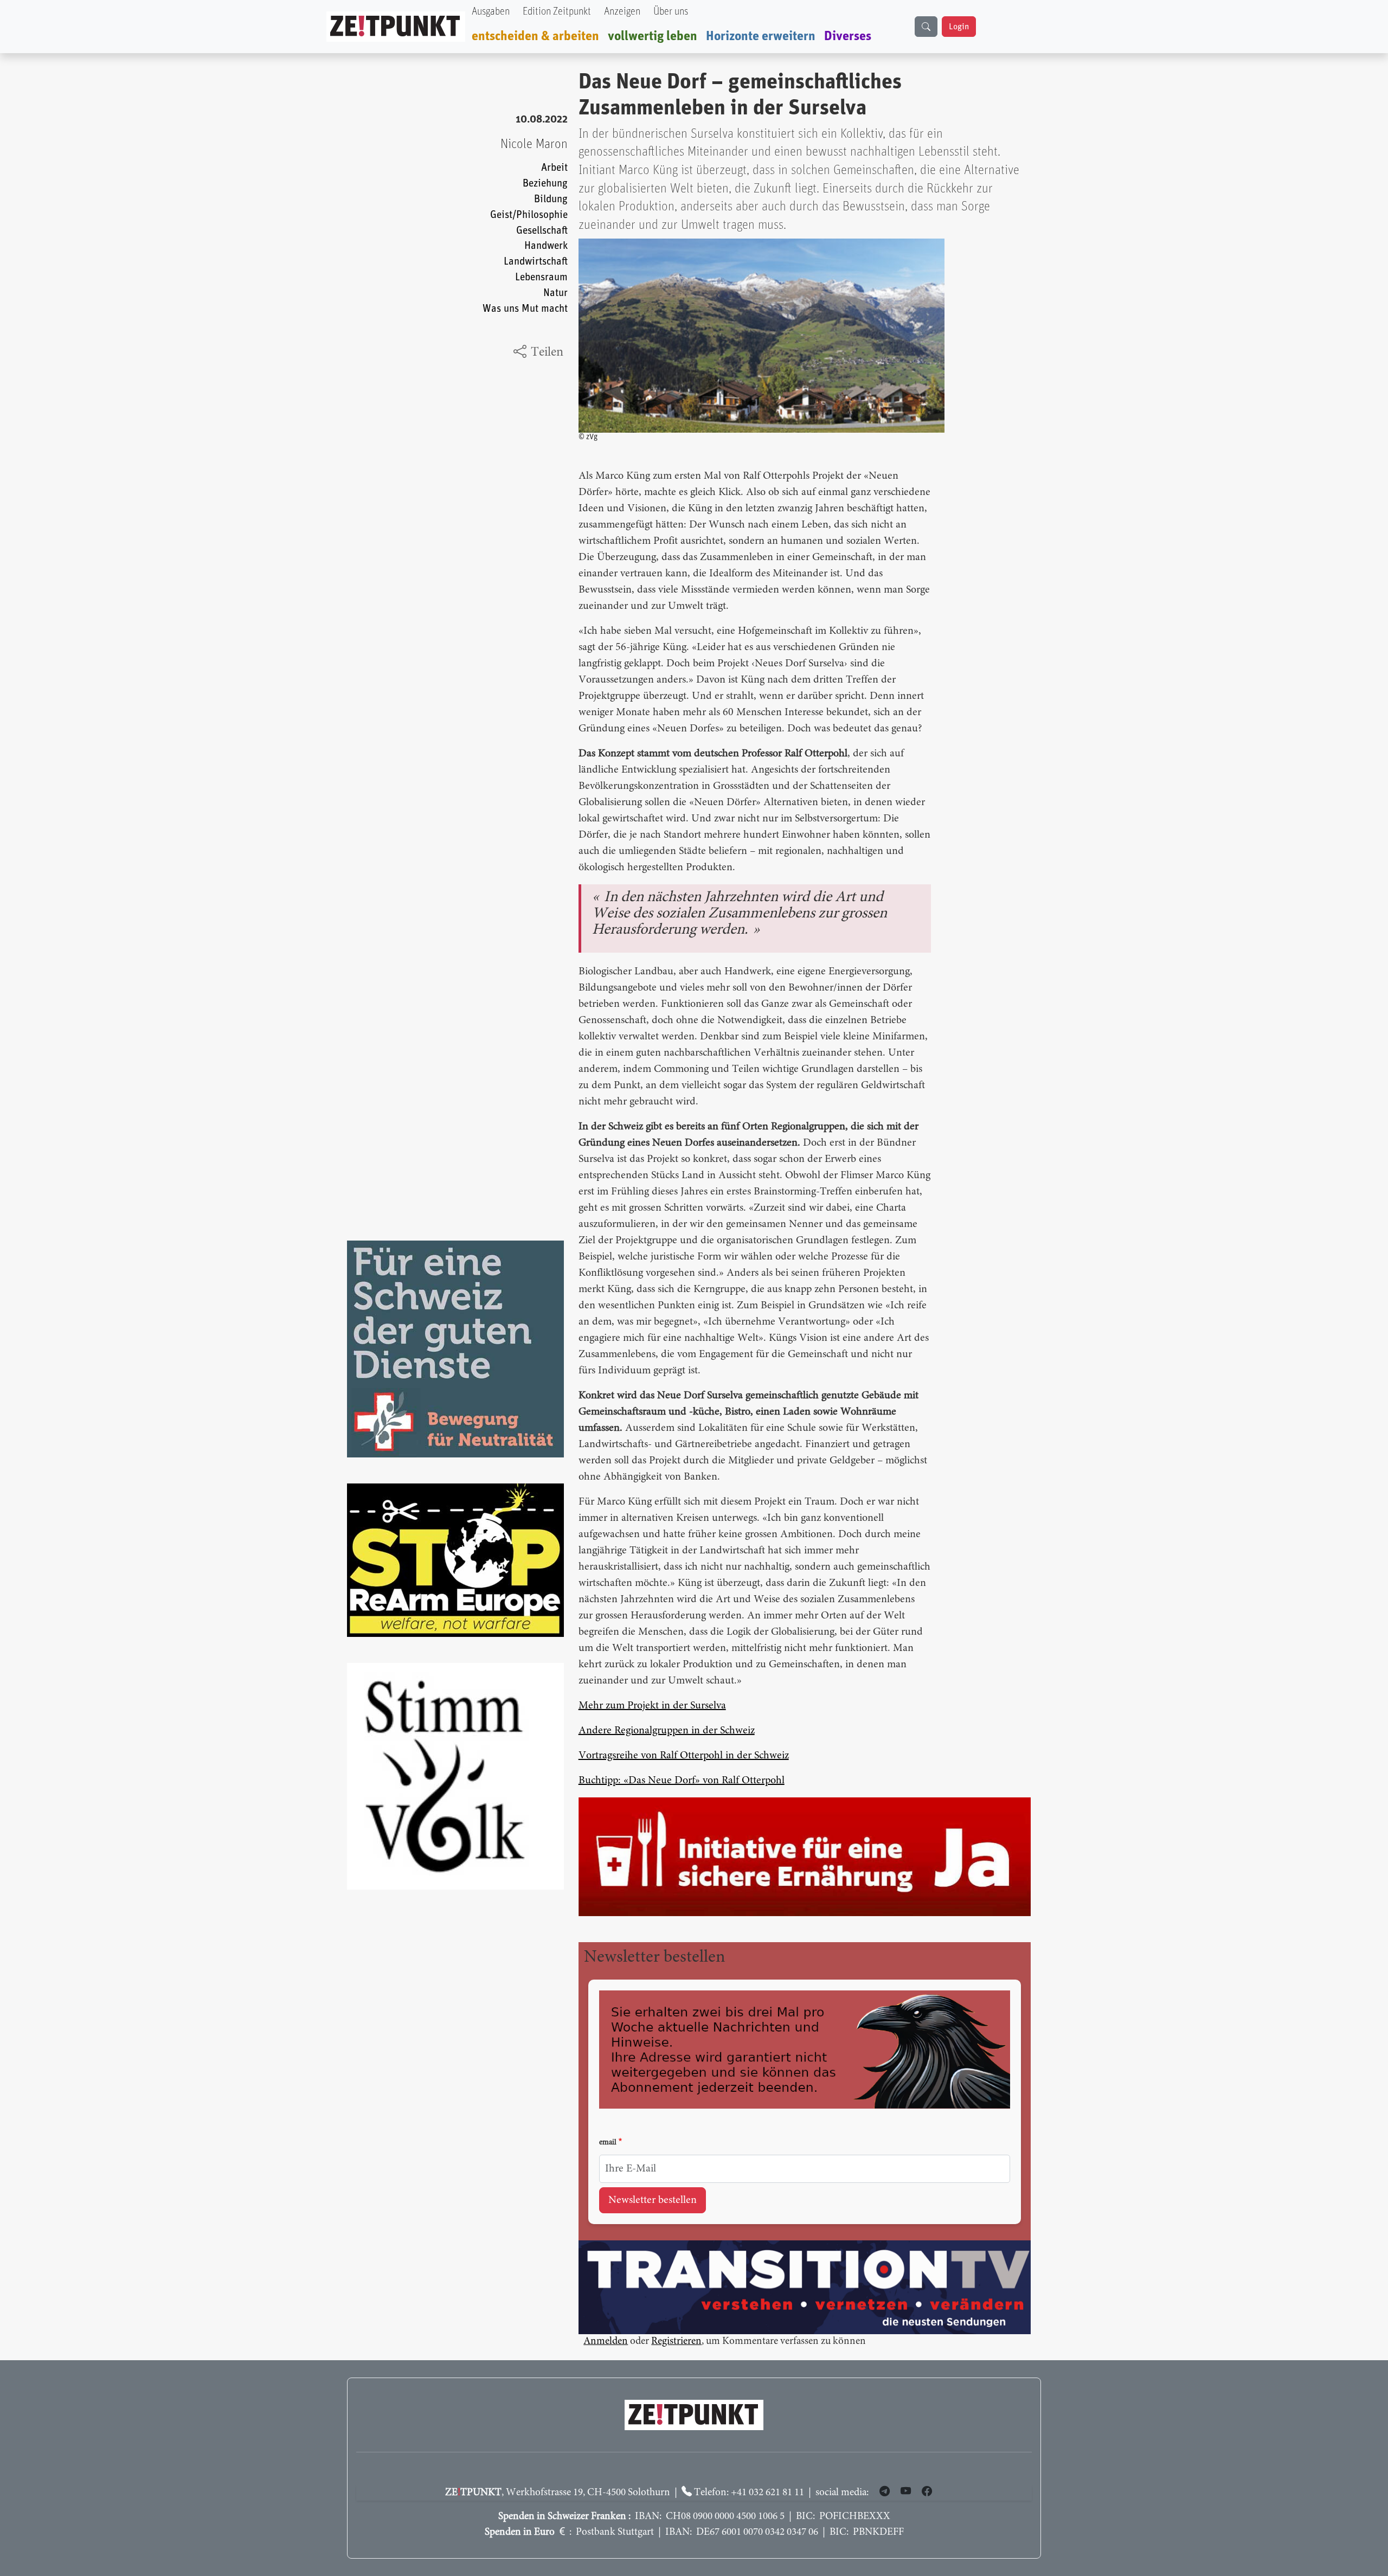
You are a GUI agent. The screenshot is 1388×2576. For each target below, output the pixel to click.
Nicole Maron (534, 144)
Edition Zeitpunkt (557, 12)
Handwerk (546, 246)
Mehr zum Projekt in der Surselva (652, 1706)
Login (959, 27)
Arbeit (554, 168)
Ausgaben (491, 12)
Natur (555, 293)
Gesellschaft (542, 231)
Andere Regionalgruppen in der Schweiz (667, 1731)
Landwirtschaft (536, 262)
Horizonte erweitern (761, 36)
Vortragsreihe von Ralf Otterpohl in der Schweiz (684, 1756)
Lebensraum (541, 277)
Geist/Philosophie (529, 215)
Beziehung (545, 184)
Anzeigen (622, 12)
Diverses (848, 36)
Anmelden (606, 2342)
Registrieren (676, 2342)
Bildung (551, 199)
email (608, 2143)
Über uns (671, 12)
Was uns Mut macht (525, 309)
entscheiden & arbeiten (535, 36)
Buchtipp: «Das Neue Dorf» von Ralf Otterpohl (682, 1781)
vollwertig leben (653, 36)
